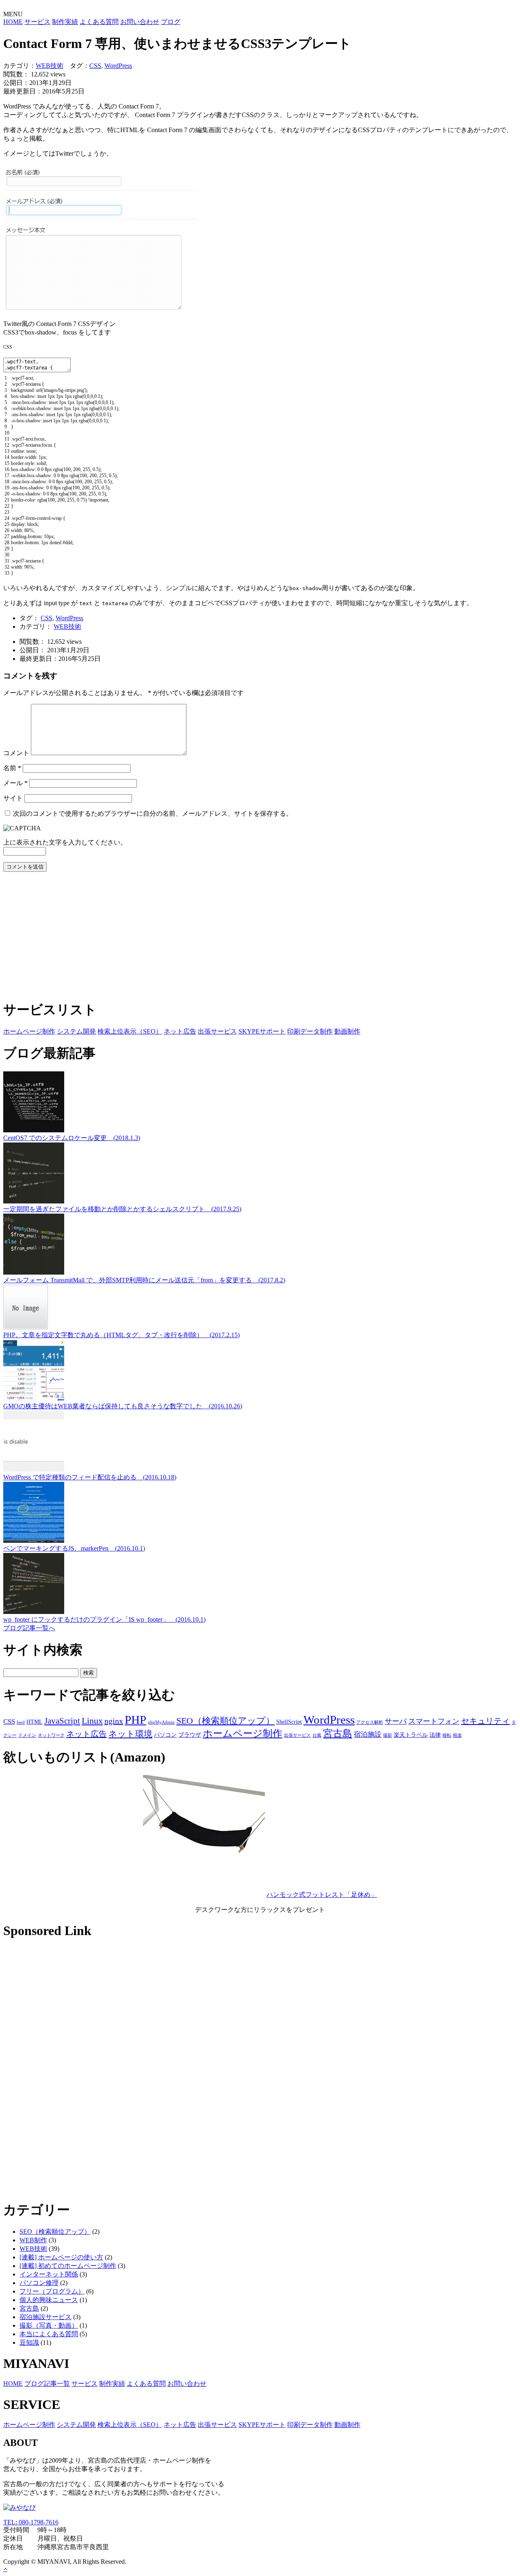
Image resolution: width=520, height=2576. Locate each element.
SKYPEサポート (262, 1031)
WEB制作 (33, 2240)
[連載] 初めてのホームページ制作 (68, 2266)
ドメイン (27, 1735)
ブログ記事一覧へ (29, 1628)
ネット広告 (180, 1031)
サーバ (396, 1721)
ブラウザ (190, 1735)
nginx (114, 1721)
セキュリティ (485, 1721)
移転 (447, 1735)
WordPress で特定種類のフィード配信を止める (90, 1477)
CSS (95, 66)
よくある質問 (99, 22)
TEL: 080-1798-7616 (31, 2522)
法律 (435, 1735)
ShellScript (289, 1722)
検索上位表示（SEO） (130, 1031)
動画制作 (347, 1031)
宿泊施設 (368, 1734)
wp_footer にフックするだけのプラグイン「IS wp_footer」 (104, 1619)
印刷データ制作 (310, 1031)
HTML (35, 1722)
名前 (12, 768)
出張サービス (217, 1031)
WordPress (118, 66)
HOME (13, 22)
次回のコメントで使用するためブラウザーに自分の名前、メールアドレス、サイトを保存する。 (153, 813)
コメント (16, 753)
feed (21, 1722)
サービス (37, 22)
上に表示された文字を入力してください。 (65, 842)
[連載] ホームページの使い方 (61, 2257)
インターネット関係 (49, 2274)
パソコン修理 (39, 2283)
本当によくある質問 (49, 2334)
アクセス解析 (370, 1722)
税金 (457, 1735)
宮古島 (338, 1733)
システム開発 (76, 1031)
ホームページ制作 (29, 1031)
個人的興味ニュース (49, 2300)
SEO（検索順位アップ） (225, 1721)
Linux (92, 1721)
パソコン (165, 1735)
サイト (13, 798)
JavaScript (62, 1721)
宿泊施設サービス (45, 2317)
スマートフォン (434, 1721)
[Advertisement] (247, 935)
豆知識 (29, 2343)
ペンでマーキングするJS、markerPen (74, 1548)
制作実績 (65, 22)
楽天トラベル (411, 1735)
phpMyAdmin (161, 1722)
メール (15, 783)
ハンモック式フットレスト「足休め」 (322, 1895)
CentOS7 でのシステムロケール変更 (72, 1138)
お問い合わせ (140, 22)
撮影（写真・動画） (49, 2325)
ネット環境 (130, 1734)
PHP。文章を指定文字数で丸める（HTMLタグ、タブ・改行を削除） (121, 1335)
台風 (317, 1735)
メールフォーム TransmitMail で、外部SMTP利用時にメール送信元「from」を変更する (144, 1280)
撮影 (388, 1735)
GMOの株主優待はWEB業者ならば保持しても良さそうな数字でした (123, 1406)
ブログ (171, 22)
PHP (135, 1720)
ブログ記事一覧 (47, 2384)
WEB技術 (50, 66)
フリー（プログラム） (52, 2291)
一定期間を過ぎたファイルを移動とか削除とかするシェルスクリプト (122, 1209)
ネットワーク (51, 1735)
